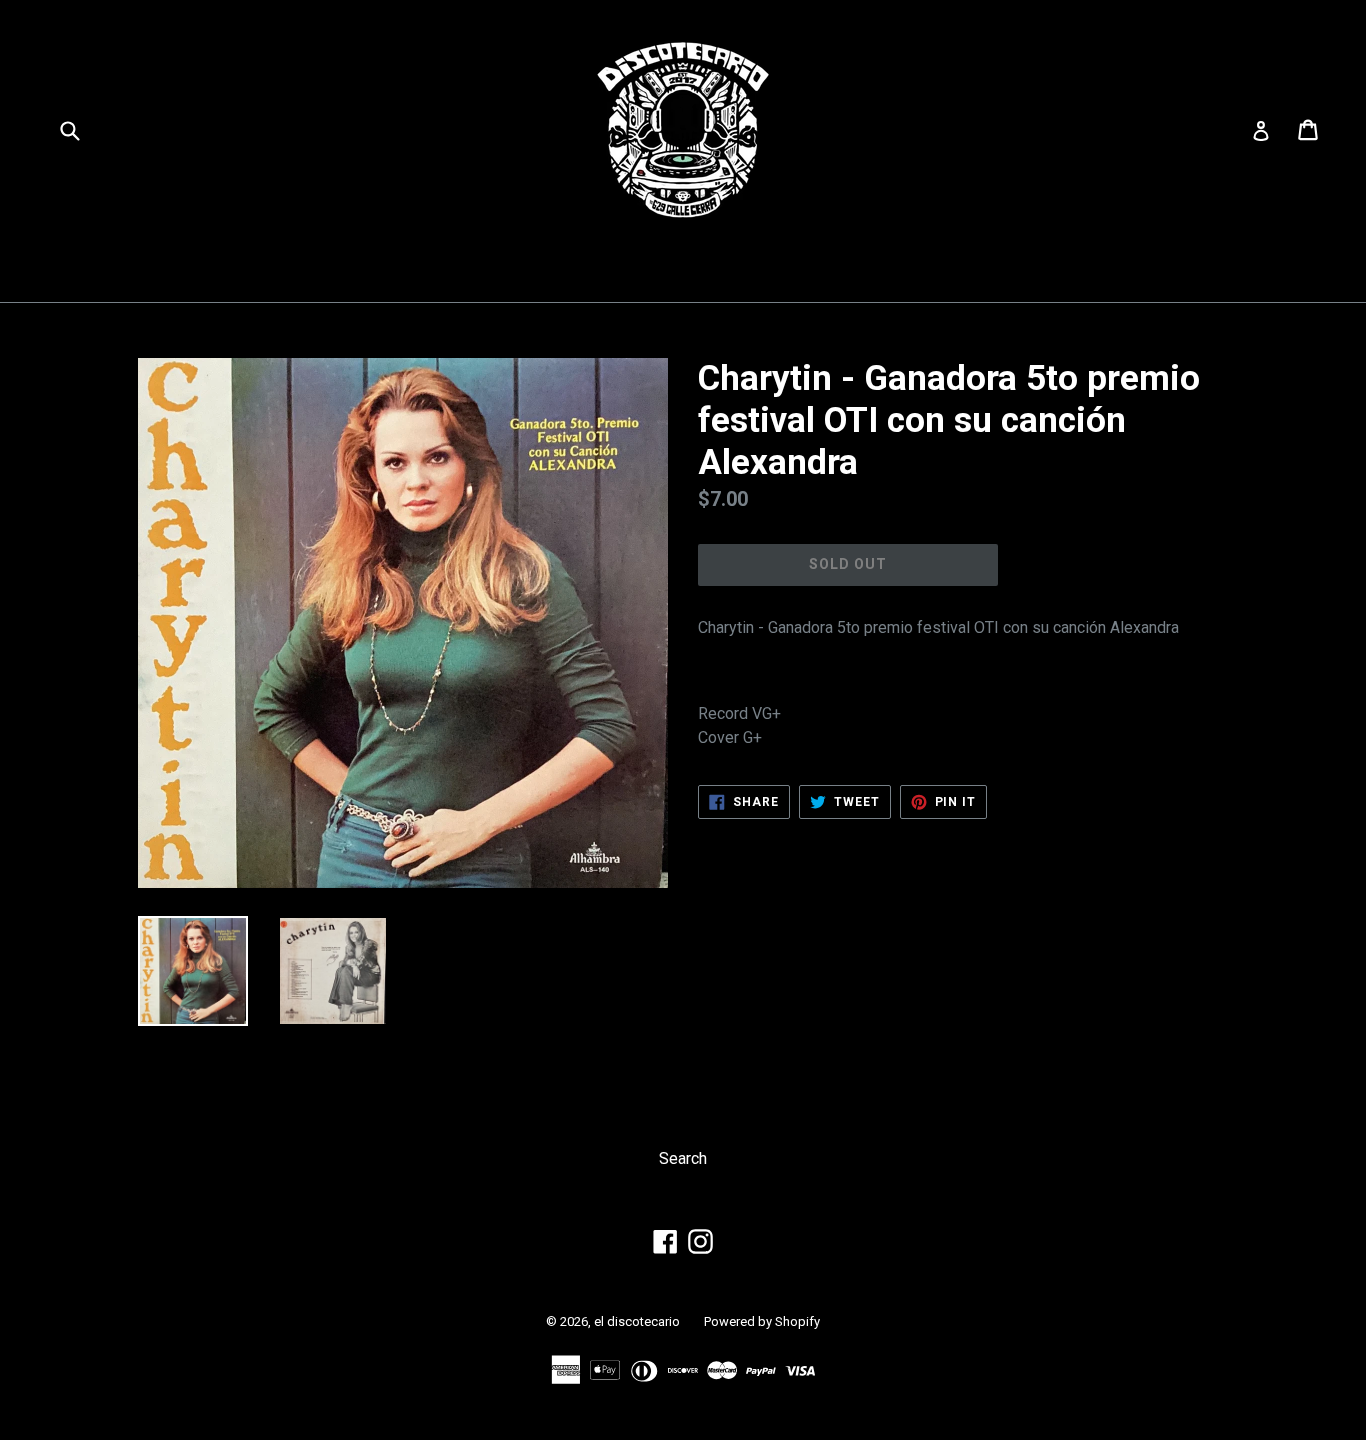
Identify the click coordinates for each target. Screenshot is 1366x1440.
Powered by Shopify (762, 1321)
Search (683, 1158)
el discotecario (637, 1321)
